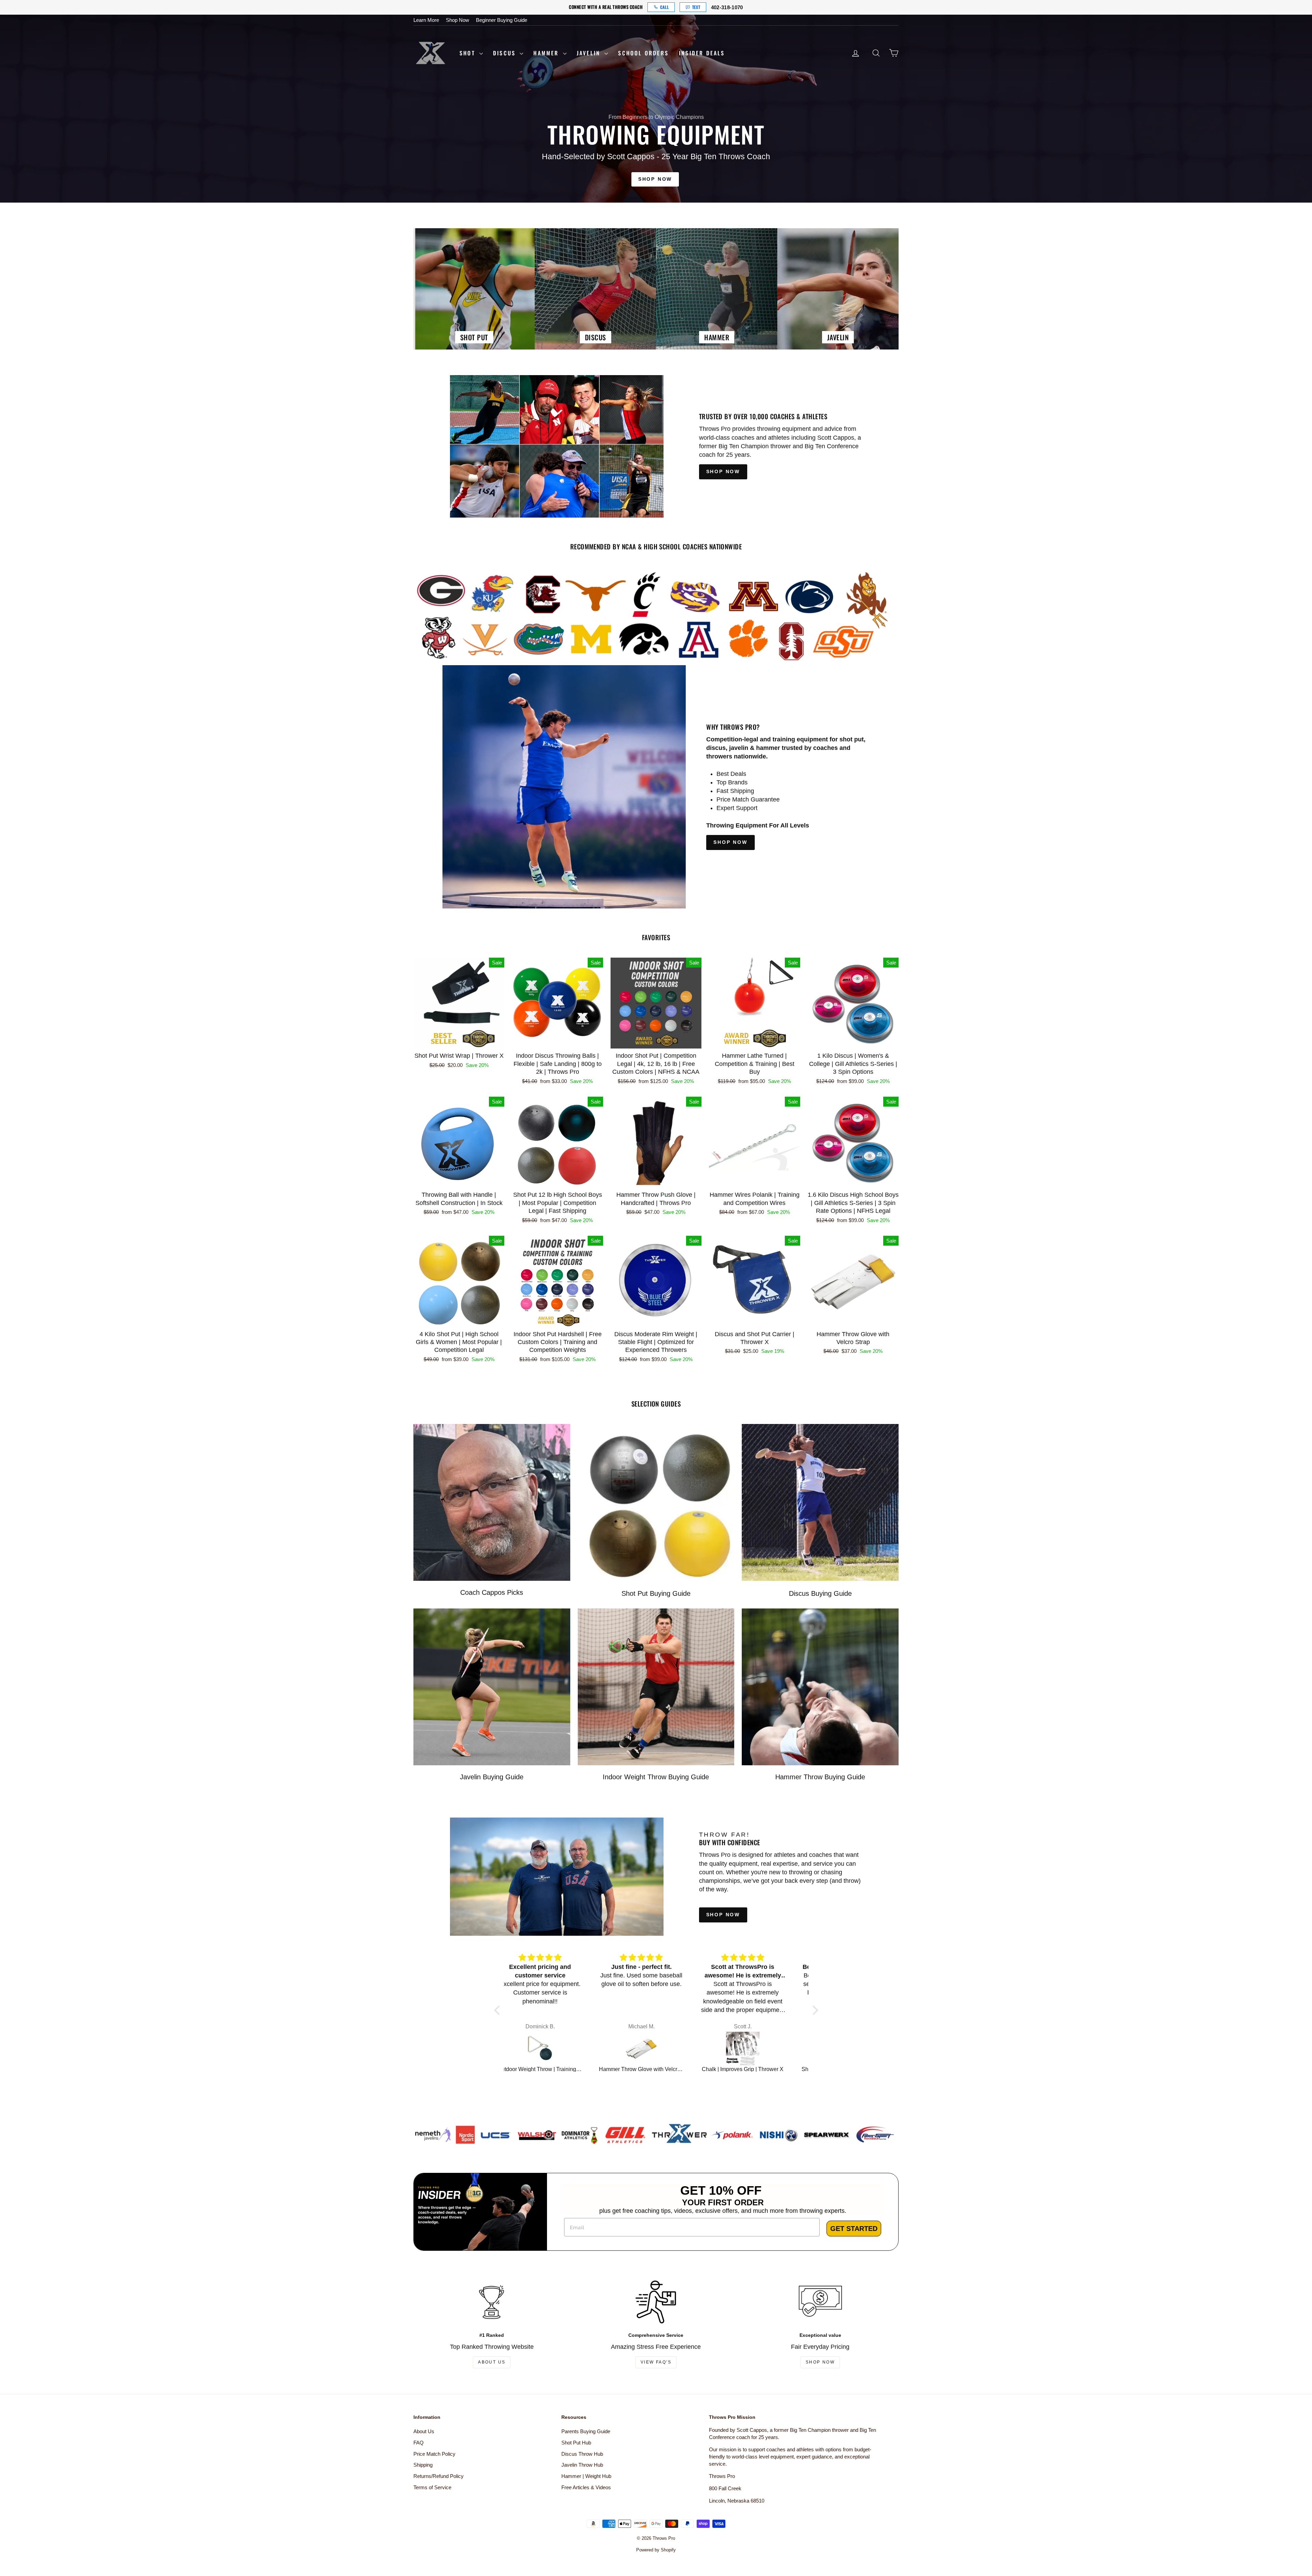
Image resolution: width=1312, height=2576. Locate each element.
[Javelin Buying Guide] (492, 1687)
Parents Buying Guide (586, 2431)
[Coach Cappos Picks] (492, 1502)
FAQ (419, 2443)
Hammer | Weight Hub (586, 2476)
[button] (498, 2010)
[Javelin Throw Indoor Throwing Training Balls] (557, 2049)
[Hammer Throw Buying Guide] (820, 1687)
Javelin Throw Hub (582, 2465)
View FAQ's (656, 2362)
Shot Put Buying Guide (656, 1593)
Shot (469, 53)
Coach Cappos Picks (492, 1592)
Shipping (423, 2465)
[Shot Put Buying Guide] (656, 1502)
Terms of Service (432, 2487)
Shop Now (457, 20)
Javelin (590, 53)
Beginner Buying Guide (502, 20)
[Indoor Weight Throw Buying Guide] (656, 1687)
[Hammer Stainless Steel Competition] (759, 2049)
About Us (492, 2362)
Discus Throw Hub (582, 2454)
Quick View (459, 1041)
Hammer (547, 53)
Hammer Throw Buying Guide (820, 1777)
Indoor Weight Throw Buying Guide (656, 1777)
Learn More (426, 20)
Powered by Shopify (656, 2550)
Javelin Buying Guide (492, 1777)
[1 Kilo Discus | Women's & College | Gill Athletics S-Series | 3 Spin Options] (658, 2049)
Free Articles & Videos (586, 2487)
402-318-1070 (727, 7)
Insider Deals (702, 53)
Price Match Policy (434, 2454)
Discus (505, 53)
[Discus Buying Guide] (820, 1502)
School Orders (643, 53)
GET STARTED (854, 2229)
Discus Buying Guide (820, 1593)
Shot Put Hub (576, 2443)
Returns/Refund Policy (439, 2476)
